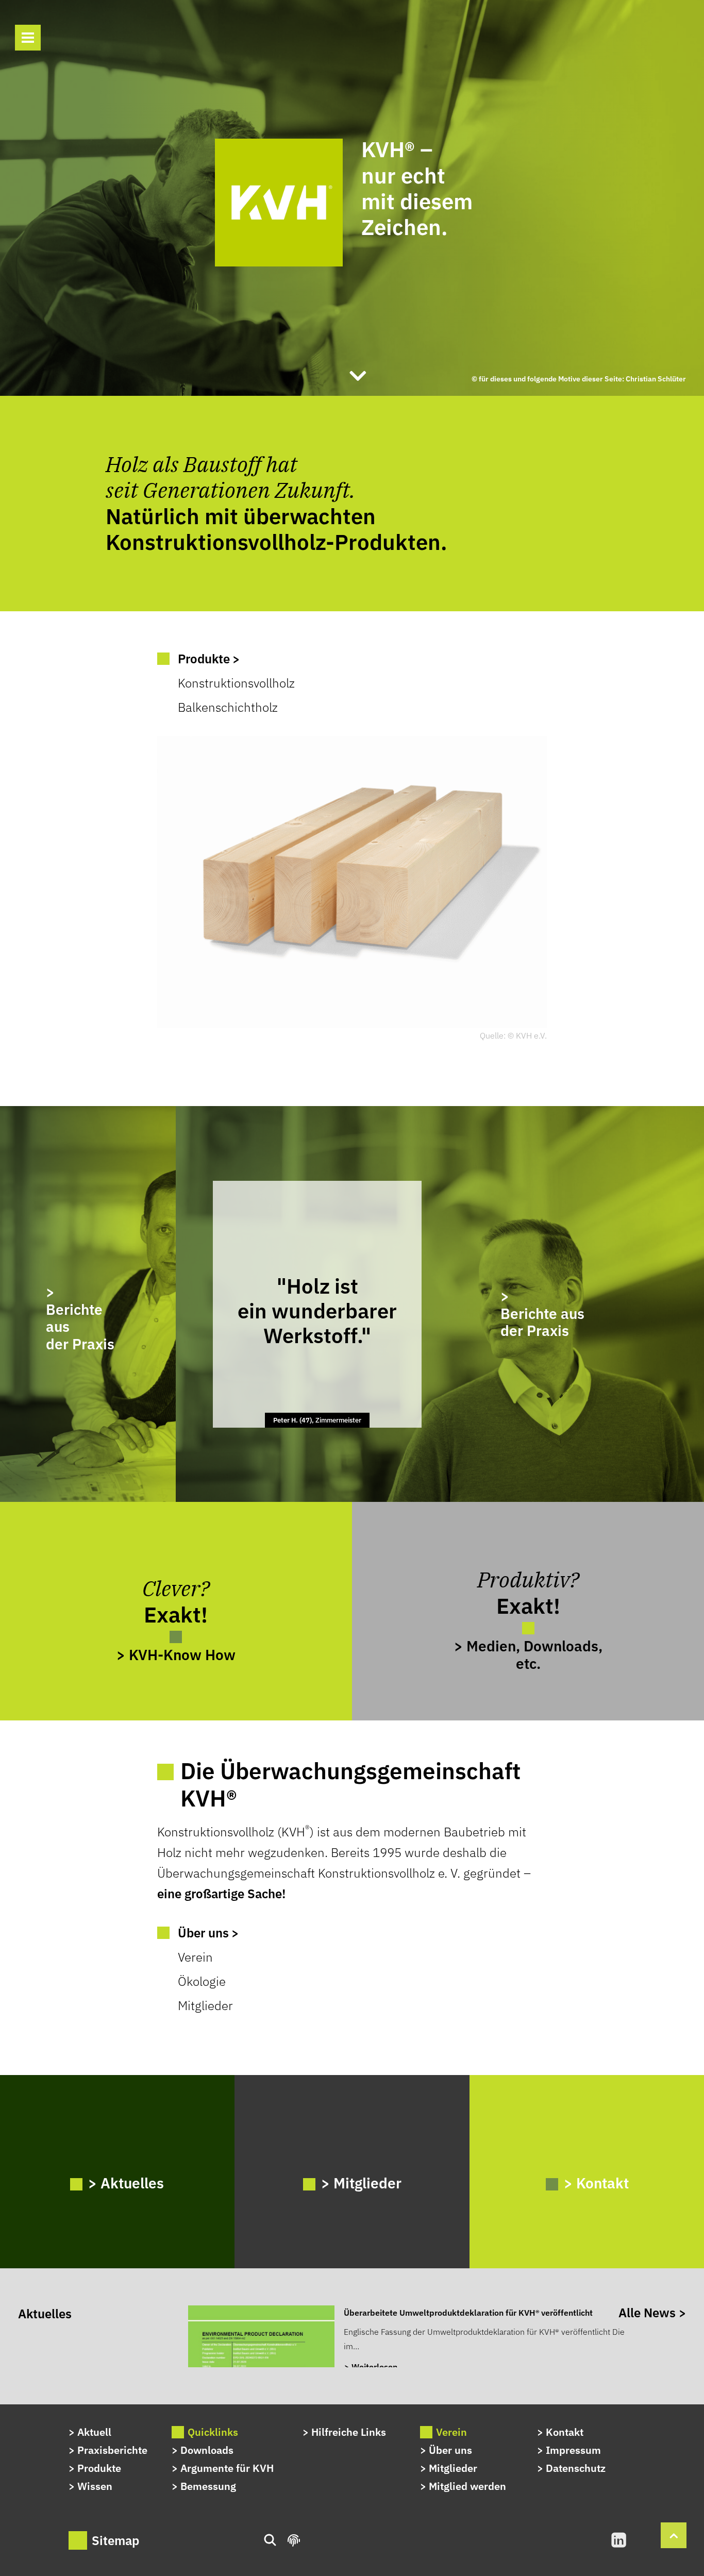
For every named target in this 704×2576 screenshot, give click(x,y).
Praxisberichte (112, 2450)
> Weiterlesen (371, 2367)
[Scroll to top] (674, 2534)
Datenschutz (576, 2468)
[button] (28, 38)
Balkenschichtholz (228, 707)
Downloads (207, 2450)
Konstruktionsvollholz (236, 683)
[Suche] (62, 39)
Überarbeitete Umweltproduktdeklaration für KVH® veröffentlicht (468, 2313)
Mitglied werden (467, 2486)
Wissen (95, 2486)
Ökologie (202, 1981)
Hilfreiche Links (349, 2432)
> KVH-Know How (176, 1654)
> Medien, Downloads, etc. (528, 1654)
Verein (195, 1957)
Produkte (99, 2468)
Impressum (573, 2450)
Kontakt (565, 2432)
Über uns (450, 2450)
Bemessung (208, 2486)
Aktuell (94, 2432)
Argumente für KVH (227, 2468)
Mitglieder (205, 2005)
